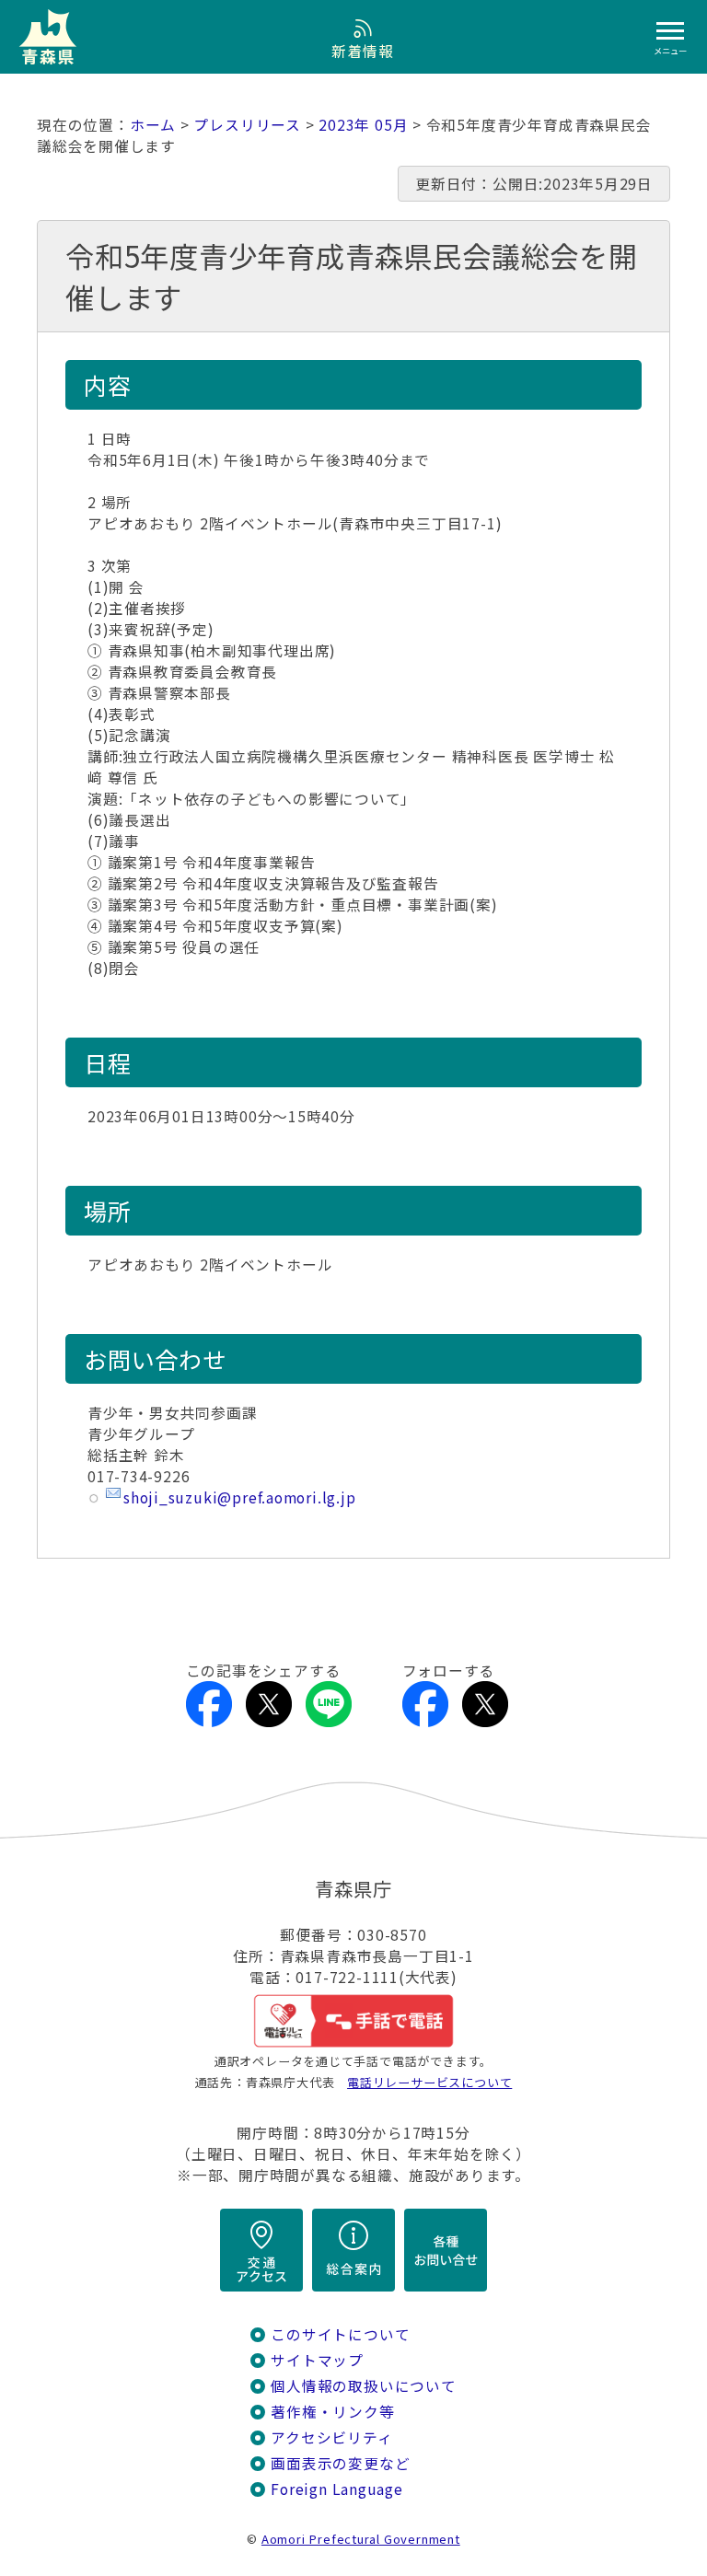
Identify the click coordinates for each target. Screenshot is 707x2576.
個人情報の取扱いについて (363, 2386)
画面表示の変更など (340, 2463)
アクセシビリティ (331, 2437)
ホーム (153, 125)
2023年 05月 (363, 125)
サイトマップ (317, 2360)
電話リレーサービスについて (429, 2082)
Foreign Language (337, 2489)
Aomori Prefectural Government (361, 2539)
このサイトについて (340, 2334)
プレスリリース (247, 125)
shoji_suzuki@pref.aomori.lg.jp (240, 1497)
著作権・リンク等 (332, 2412)
